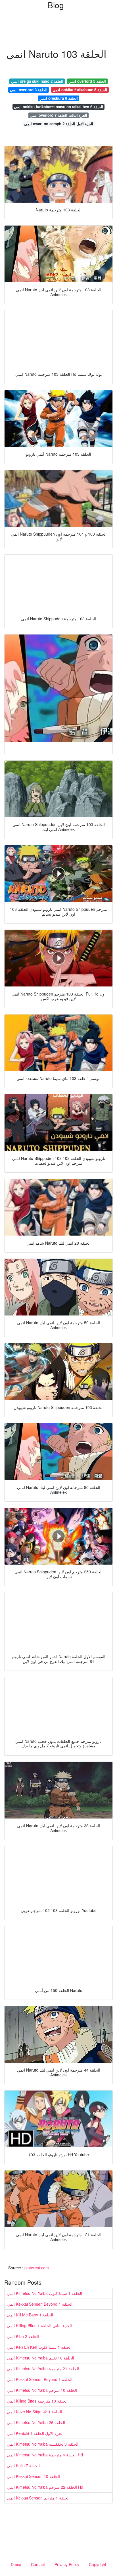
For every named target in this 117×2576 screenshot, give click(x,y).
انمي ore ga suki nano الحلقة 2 (37, 81)
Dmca (16, 2564)
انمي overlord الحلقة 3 (29, 90)
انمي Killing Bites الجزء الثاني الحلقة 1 (39, 2325)
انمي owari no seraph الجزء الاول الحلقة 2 (59, 124)
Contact (38, 2564)
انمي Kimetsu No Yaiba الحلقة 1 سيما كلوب (44, 2293)
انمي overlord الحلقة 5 (87, 81)
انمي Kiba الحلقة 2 (23, 2336)
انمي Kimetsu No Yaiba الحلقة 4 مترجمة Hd (45, 2455)
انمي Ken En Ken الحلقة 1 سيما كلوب (39, 2347)
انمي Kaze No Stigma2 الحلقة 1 (35, 2412)
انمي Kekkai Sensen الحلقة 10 (33, 2476)
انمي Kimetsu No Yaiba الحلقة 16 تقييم (40, 2358)
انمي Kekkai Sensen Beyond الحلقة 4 (40, 2304)
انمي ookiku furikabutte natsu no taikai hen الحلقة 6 (58, 107)
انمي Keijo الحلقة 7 (23, 2465)
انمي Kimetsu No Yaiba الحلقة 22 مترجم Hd (45, 2487)
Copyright (98, 2564)
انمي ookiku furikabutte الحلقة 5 (80, 90)
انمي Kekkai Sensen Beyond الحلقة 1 (40, 2379)
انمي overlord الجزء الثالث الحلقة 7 (58, 115)
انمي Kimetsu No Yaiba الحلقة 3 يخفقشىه (43, 2444)
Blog (56, 5)
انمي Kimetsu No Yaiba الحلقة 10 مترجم (42, 2390)
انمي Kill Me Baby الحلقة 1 (30, 2315)
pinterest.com (37, 2268)
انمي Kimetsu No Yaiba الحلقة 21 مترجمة (43, 2369)
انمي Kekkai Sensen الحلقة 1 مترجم (38, 2498)
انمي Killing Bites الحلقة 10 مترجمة (37, 2401)
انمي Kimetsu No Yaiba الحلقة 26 (36, 2422)
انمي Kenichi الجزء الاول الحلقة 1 (35, 2433)
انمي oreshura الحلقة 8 (59, 98)
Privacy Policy (67, 2564)
